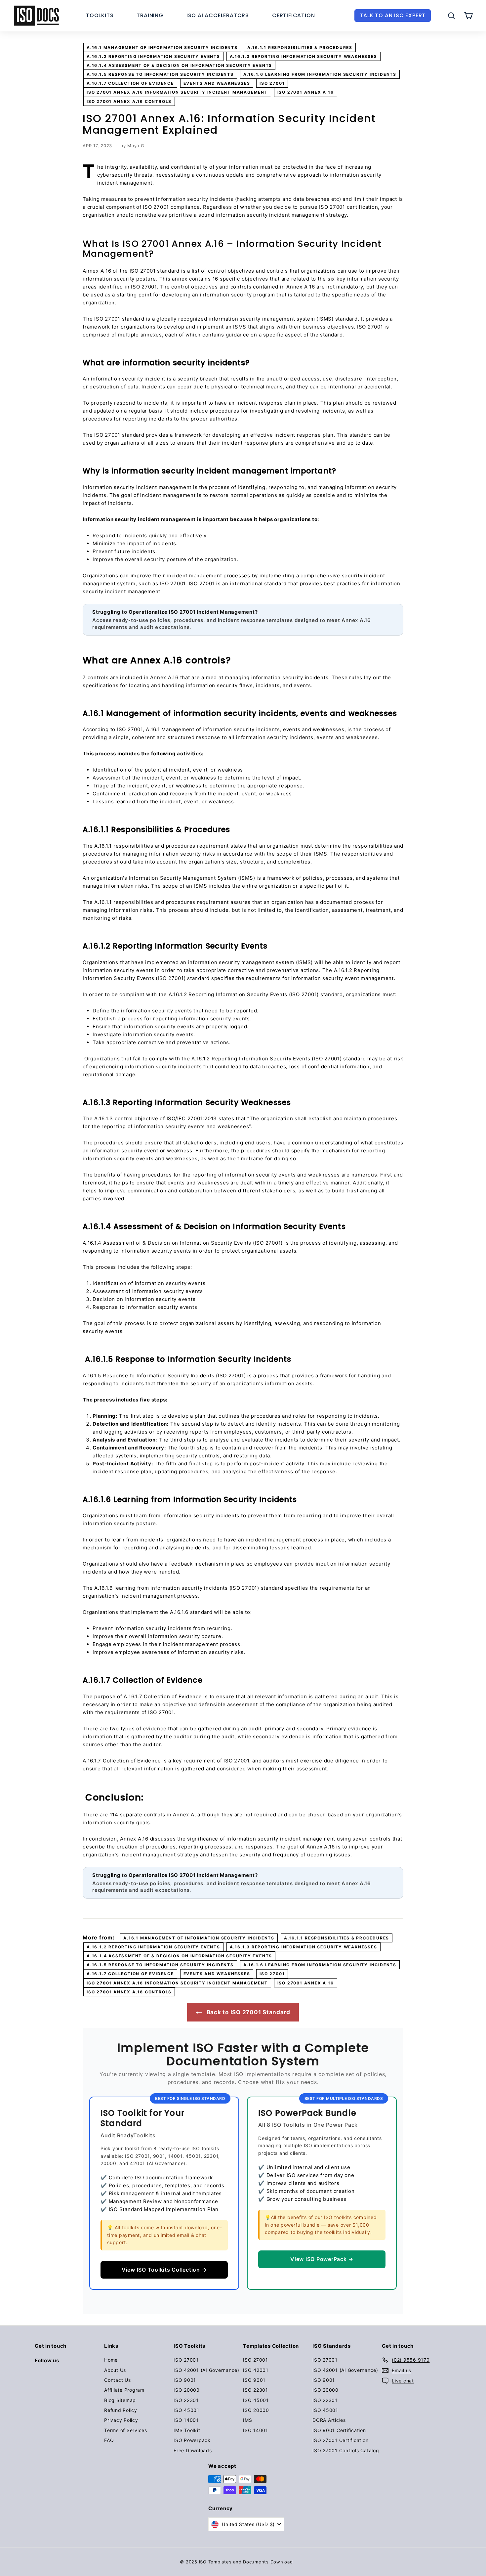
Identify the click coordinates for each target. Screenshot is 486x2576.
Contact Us (118, 2380)
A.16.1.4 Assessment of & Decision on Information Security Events (179, 65)
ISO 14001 (186, 2420)
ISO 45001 (186, 2410)
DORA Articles (329, 2420)
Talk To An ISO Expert (393, 15)
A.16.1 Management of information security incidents (162, 47)
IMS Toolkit (187, 2430)
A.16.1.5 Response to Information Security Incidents (160, 74)
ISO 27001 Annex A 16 (306, 92)
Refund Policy (121, 2410)
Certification (293, 15)
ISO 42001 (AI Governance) (206, 2370)
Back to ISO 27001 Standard (248, 2012)
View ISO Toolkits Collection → (164, 2270)
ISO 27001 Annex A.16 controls (129, 101)
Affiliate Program (124, 2390)
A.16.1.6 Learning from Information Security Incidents (320, 74)
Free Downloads (193, 2450)
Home (111, 2360)
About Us (115, 2370)
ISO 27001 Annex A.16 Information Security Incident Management (177, 92)
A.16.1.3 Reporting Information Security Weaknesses (304, 56)
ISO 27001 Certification (340, 2440)
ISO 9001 (185, 2380)
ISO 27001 (272, 83)
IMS (247, 2420)
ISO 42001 (256, 2370)
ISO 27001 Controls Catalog (346, 2450)
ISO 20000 (187, 2390)
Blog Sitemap (120, 2400)
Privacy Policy (121, 2420)
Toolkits (100, 15)
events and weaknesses (217, 83)
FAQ (109, 2440)
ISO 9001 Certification (339, 2430)
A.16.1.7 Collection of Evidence (130, 83)
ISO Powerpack (192, 2440)
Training (150, 15)
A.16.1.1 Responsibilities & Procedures (300, 47)
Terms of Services (126, 2430)
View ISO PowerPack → (322, 2259)
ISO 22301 (186, 2400)
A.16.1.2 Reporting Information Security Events (153, 56)
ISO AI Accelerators (218, 15)
